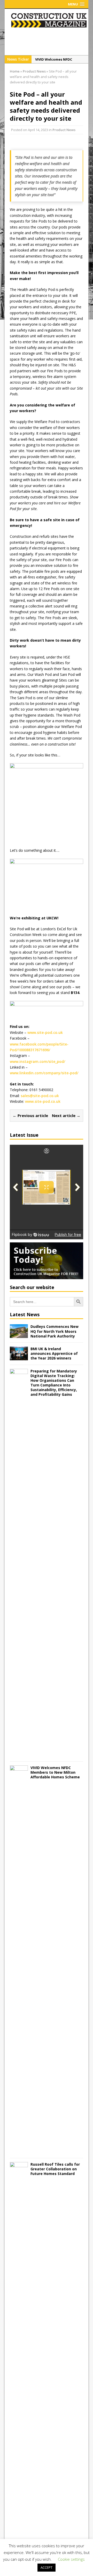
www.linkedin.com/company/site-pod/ (44, 1073)
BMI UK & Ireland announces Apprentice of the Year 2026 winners (54, 1353)
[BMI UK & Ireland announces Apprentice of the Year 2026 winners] (19, 1357)
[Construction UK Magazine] (49, 26)
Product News (64, 130)
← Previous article (30, 1115)
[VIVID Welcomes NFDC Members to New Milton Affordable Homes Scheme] (19, 2151)
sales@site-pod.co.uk (40, 1096)
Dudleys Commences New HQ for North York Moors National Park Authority (55, 1331)
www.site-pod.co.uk (45, 1032)
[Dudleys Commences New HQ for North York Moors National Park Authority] (19, 1335)
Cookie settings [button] (71, 2559)
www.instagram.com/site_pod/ (37, 1061)
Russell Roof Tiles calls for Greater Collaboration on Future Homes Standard (55, 2169)
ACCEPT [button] (47, 2567)
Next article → (66, 1115)
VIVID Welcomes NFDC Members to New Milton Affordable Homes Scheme (55, 1772)
